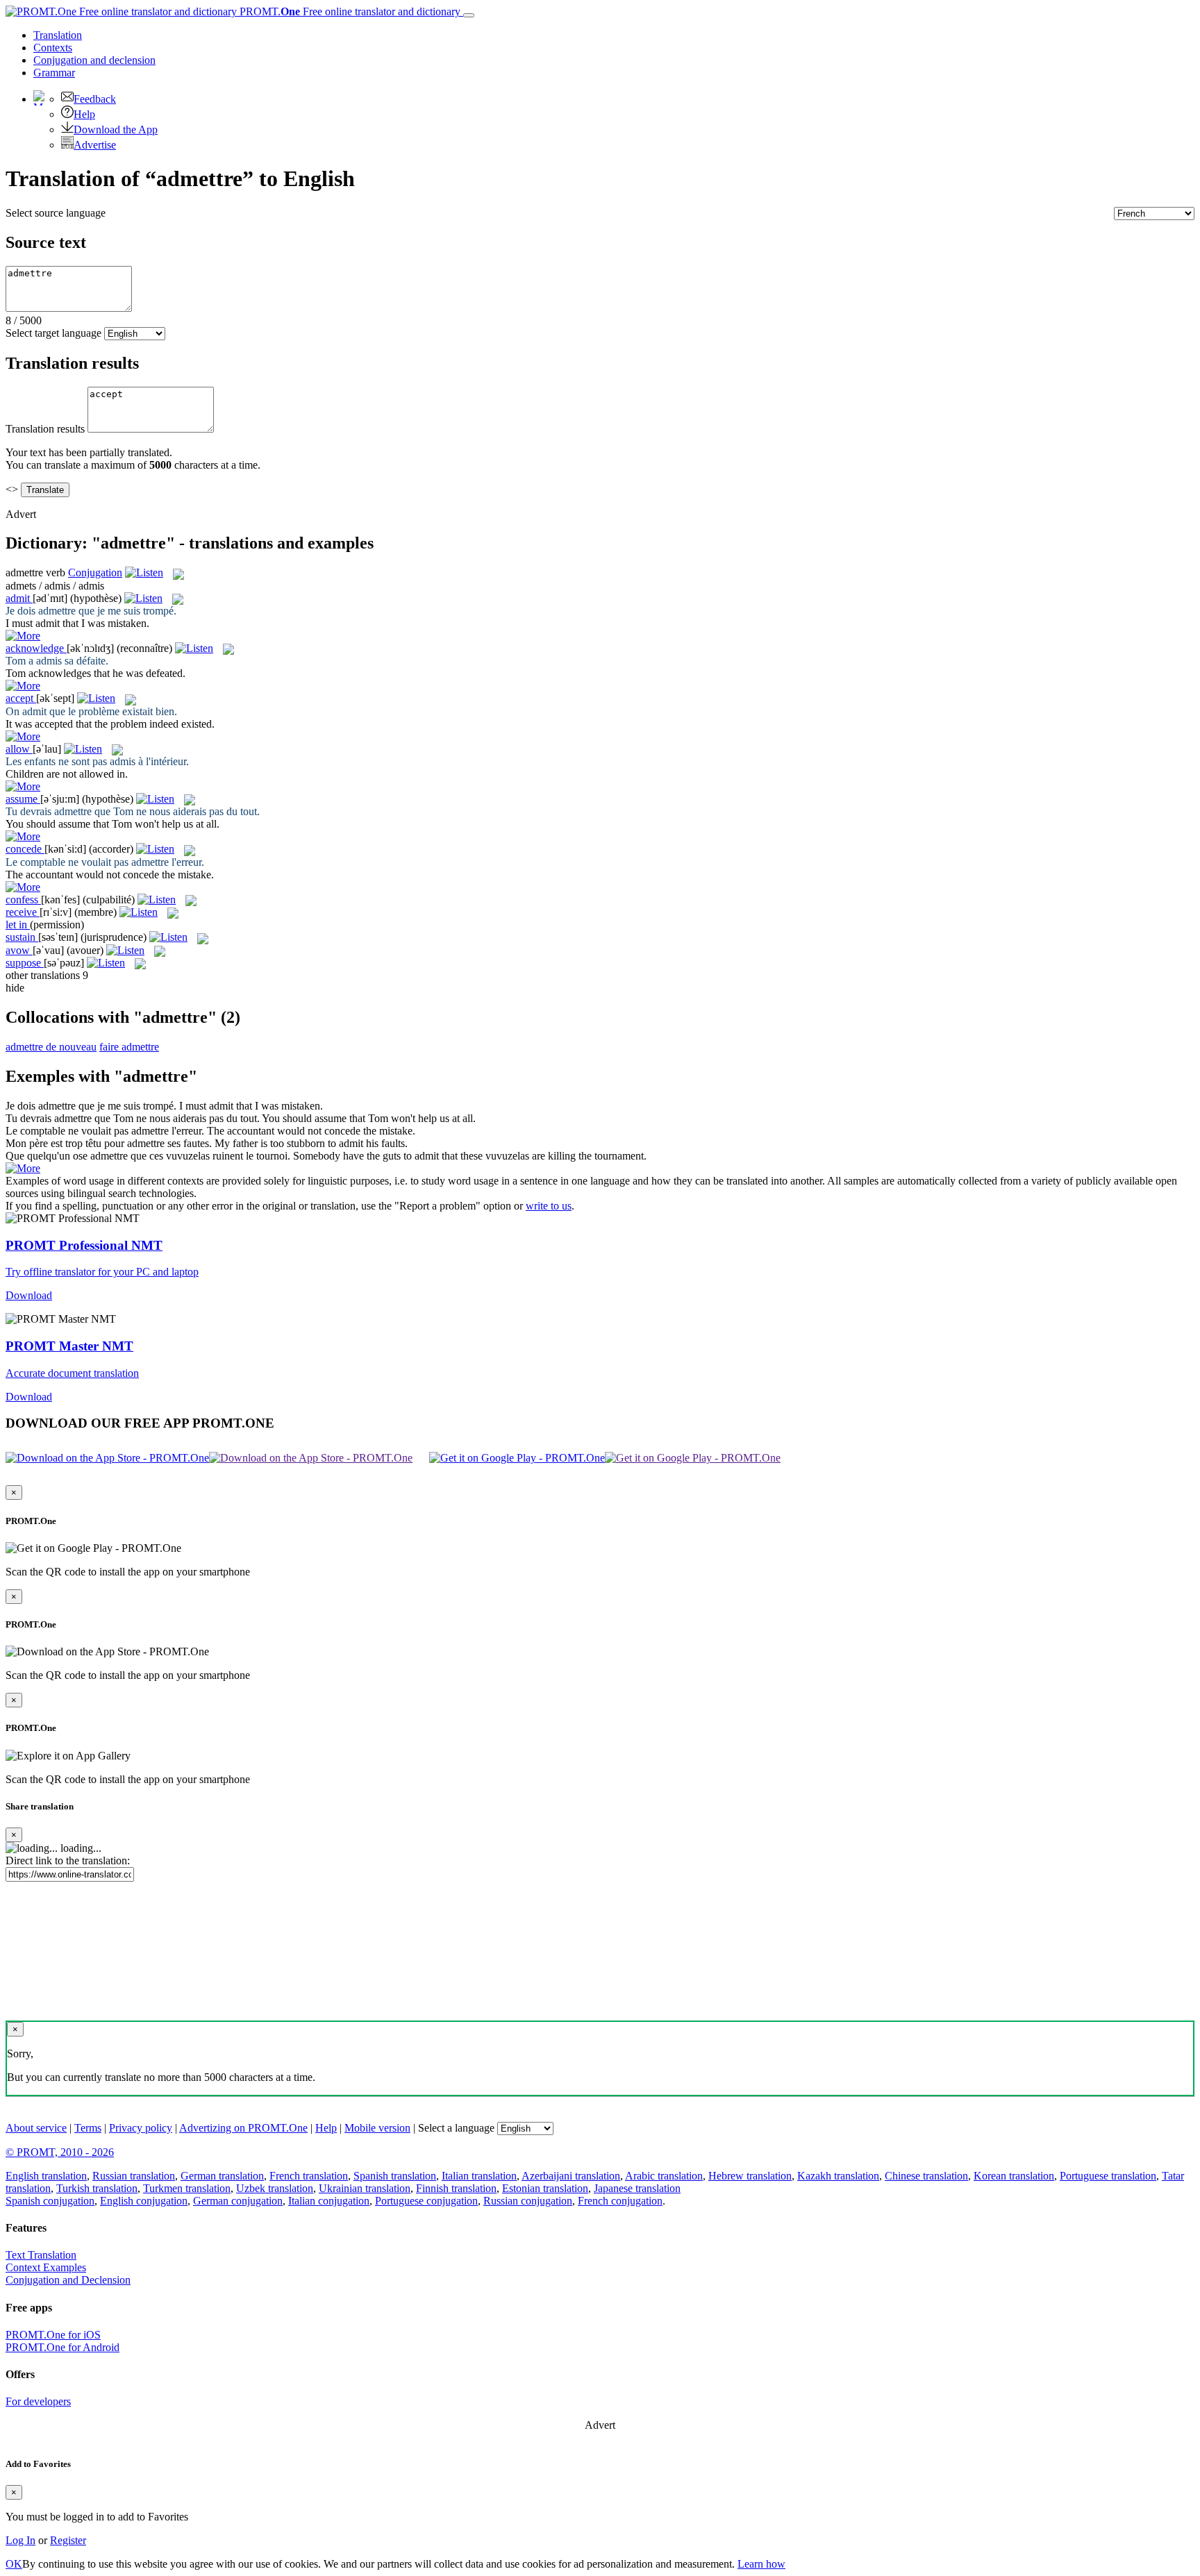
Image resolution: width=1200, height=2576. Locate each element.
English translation (46, 2176)
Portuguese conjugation (426, 2201)
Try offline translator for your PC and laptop (102, 1272)
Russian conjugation (528, 2201)
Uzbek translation (275, 2188)
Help (84, 114)
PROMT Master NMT (69, 1346)
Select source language (56, 213)
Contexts (53, 48)
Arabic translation (664, 2176)
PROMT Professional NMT (84, 1245)
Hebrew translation (750, 2176)
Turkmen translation (187, 2188)
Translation (58, 35)
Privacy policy (141, 2128)
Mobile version (377, 2128)
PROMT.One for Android (62, 2347)
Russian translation (134, 2176)
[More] (23, 1168)
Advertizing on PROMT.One (243, 2128)
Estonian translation (545, 2188)
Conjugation (94, 60)
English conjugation (144, 2201)
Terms (88, 2128)
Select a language (456, 2128)
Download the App (116, 129)
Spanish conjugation (50, 2201)
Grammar (54, 73)
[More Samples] (23, 636)
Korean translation (1014, 2176)
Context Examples (46, 2267)
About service (36, 2128)
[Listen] (144, 572)
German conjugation (238, 2201)
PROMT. (349, 11)
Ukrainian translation (365, 2188)
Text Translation (41, 2255)
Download (29, 1295)
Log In (20, 2540)
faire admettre (129, 1047)
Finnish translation (456, 2188)
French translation (309, 2176)
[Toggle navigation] (469, 15)
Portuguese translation (1108, 2176)
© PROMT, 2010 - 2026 (60, 2152)
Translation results (45, 429)
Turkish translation (97, 2188)
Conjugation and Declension (68, 2280)
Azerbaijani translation (571, 2176)
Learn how (761, 2564)
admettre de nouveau (51, 1047)
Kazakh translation (838, 2176)
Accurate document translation (72, 1373)
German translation (222, 2176)
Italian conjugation (329, 2201)
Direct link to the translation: (68, 1860)
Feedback (95, 99)
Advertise (95, 145)
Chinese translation (926, 2176)
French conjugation (620, 2201)
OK (14, 2564)
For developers (38, 2401)
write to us (549, 1206)
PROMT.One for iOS (53, 2335)
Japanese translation (637, 2188)
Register (68, 2540)
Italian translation (479, 2176)
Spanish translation (395, 2176)
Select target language (53, 333)
